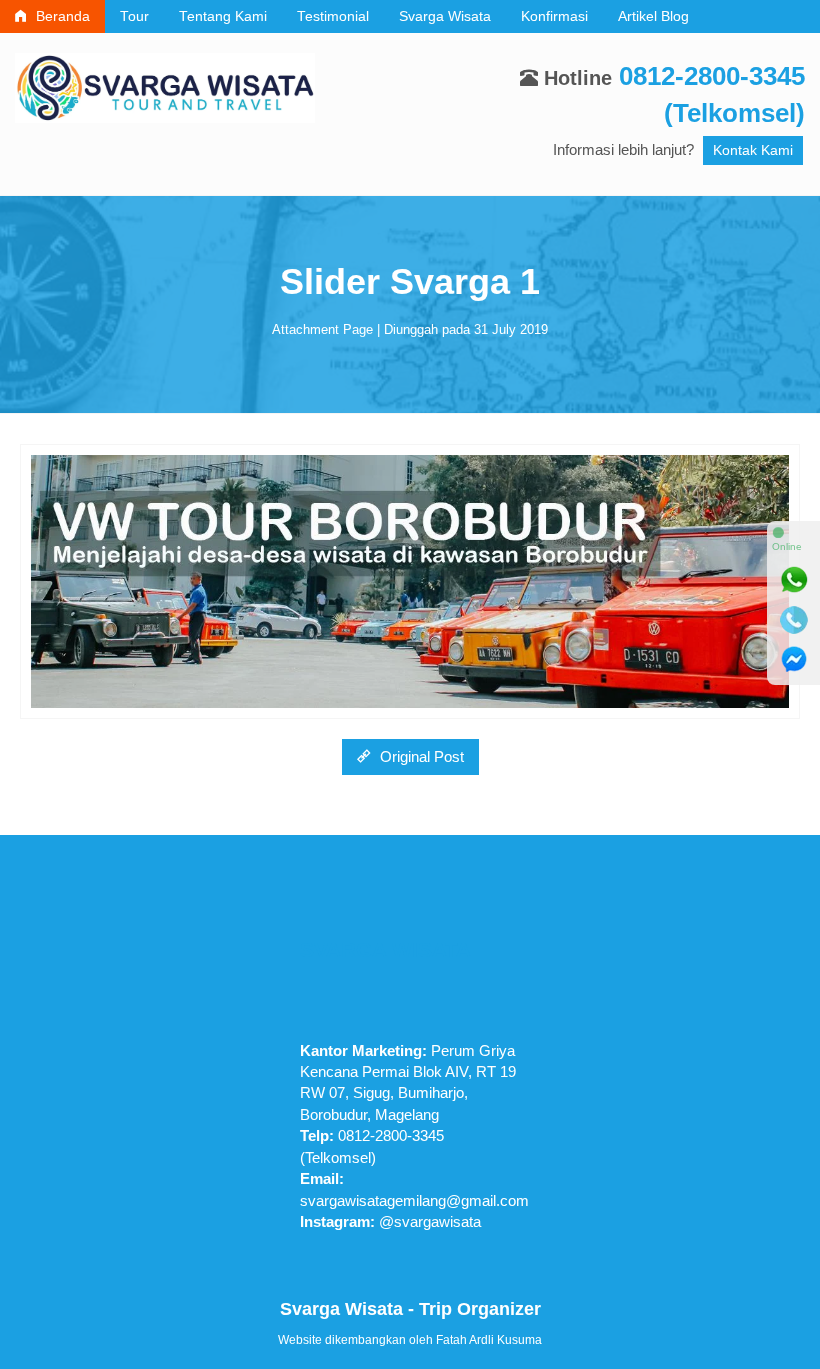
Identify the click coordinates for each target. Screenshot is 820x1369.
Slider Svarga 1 (410, 281)
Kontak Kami (753, 150)
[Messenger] (794, 660)
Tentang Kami (223, 16)
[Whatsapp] (794, 580)
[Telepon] (794, 620)
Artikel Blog (653, 16)
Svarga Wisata (445, 16)
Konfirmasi (554, 16)
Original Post (420, 756)
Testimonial (333, 16)
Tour (134, 16)
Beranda (61, 16)
